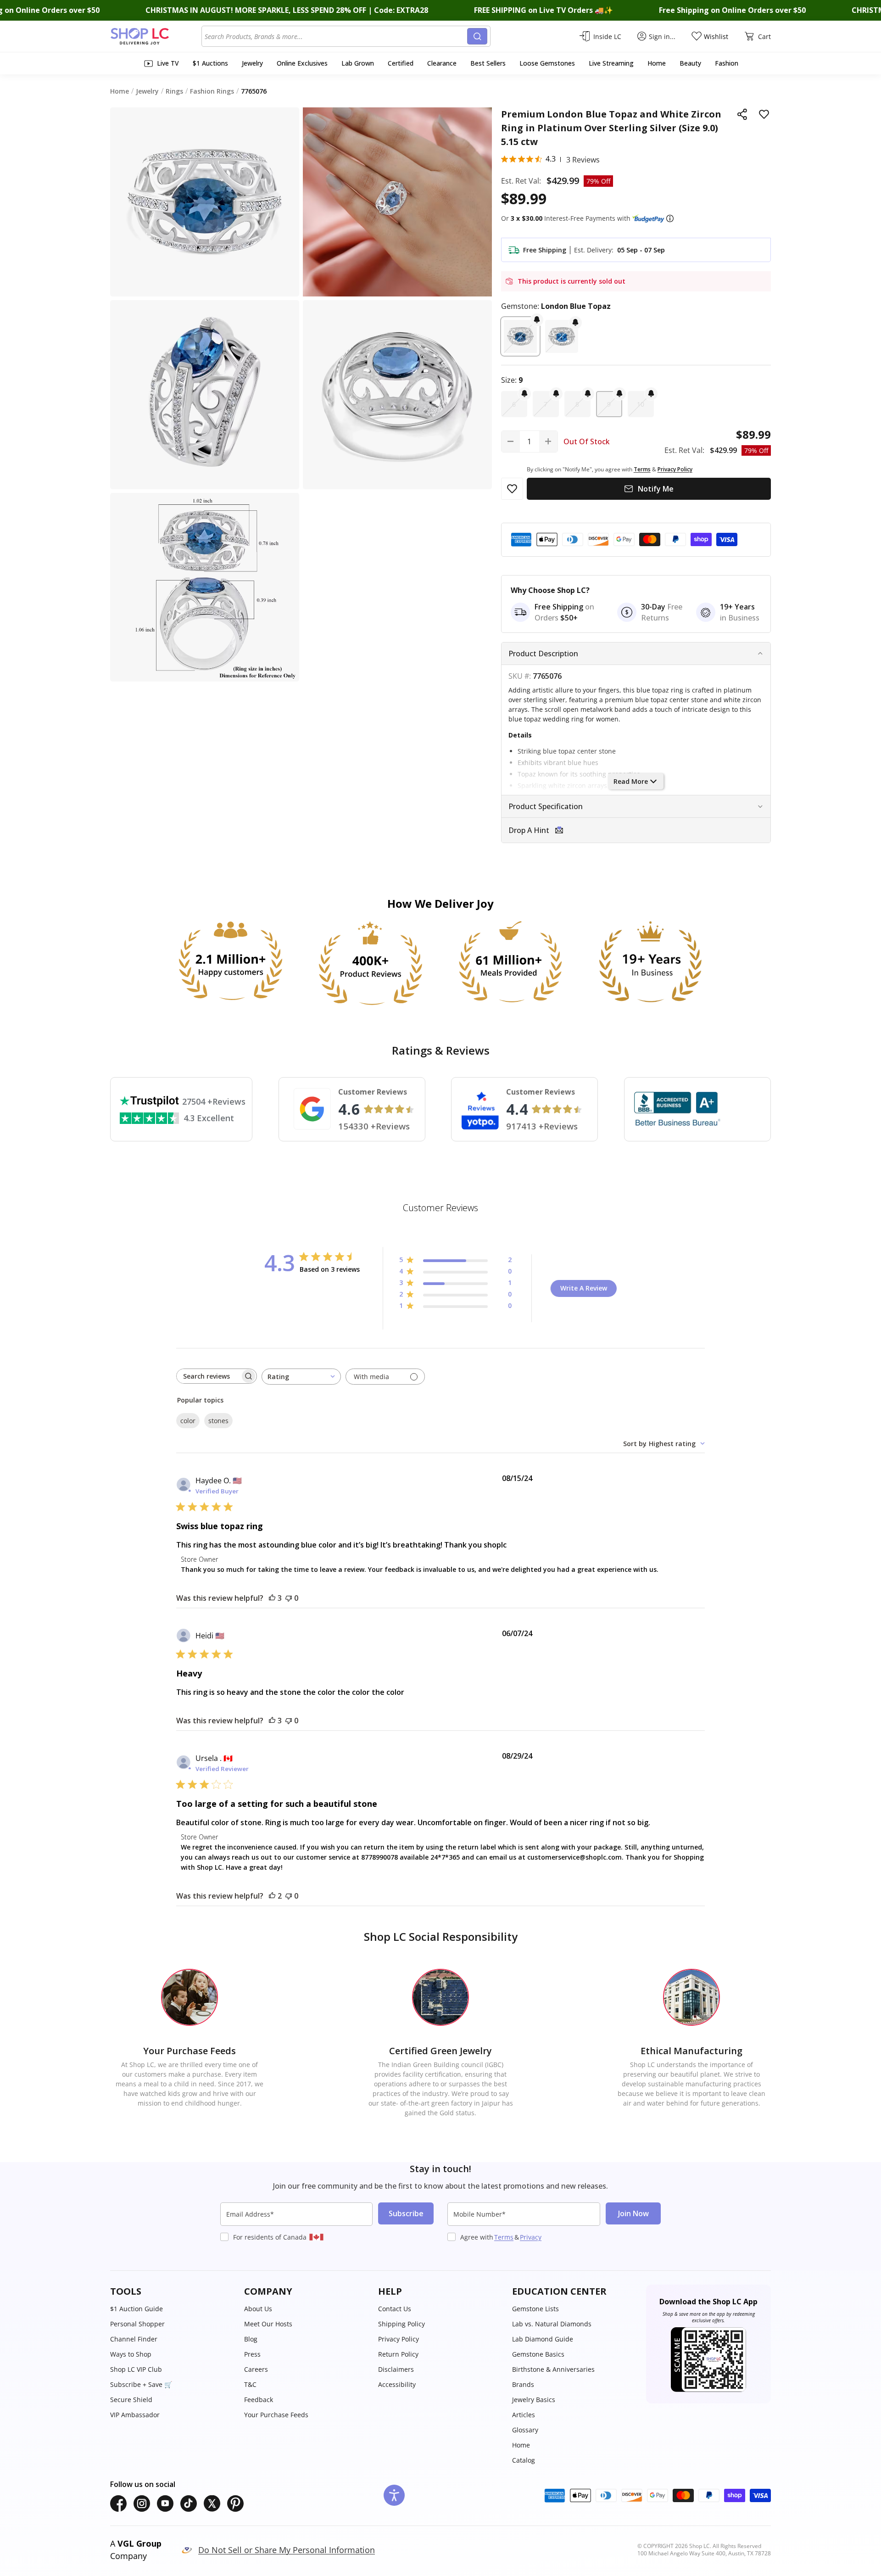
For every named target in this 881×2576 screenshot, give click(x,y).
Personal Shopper (137, 2324)
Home (521, 2445)
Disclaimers (396, 2369)
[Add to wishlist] (764, 114)
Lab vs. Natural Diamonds (552, 2324)
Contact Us (395, 2309)
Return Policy (398, 2354)
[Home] (156, 36)
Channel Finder (134, 2339)
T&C (250, 2384)
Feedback (259, 2400)
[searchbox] (208, 1376)
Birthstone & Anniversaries (553, 2369)
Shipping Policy (401, 2324)
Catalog (524, 2460)
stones (218, 1421)
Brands (523, 2384)
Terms (504, 2237)
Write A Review (584, 1288)
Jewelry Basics (534, 2400)
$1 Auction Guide (137, 2309)
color (188, 1421)
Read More (631, 781)
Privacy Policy (399, 2339)
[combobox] (336, 36)
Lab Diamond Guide (543, 2339)
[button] (670, 218)
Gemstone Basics (538, 2354)
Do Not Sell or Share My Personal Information (287, 2550)
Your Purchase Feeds (276, 2415)
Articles (524, 2415)
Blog (251, 2339)
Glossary (525, 2430)
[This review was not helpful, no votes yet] (289, 1598)
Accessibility (397, 2384)
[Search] (477, 36)
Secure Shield (131, 2400)
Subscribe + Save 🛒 (141, 2384)
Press (252, 2354)
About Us (258, 2309)
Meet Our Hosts (268, 2324)
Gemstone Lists (535, 2309)
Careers (256, 2369)
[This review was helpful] (272, 1598)
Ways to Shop (131, 2354)
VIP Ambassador (135, 2415)
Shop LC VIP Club (136, 2369)
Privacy (531, 2237)
